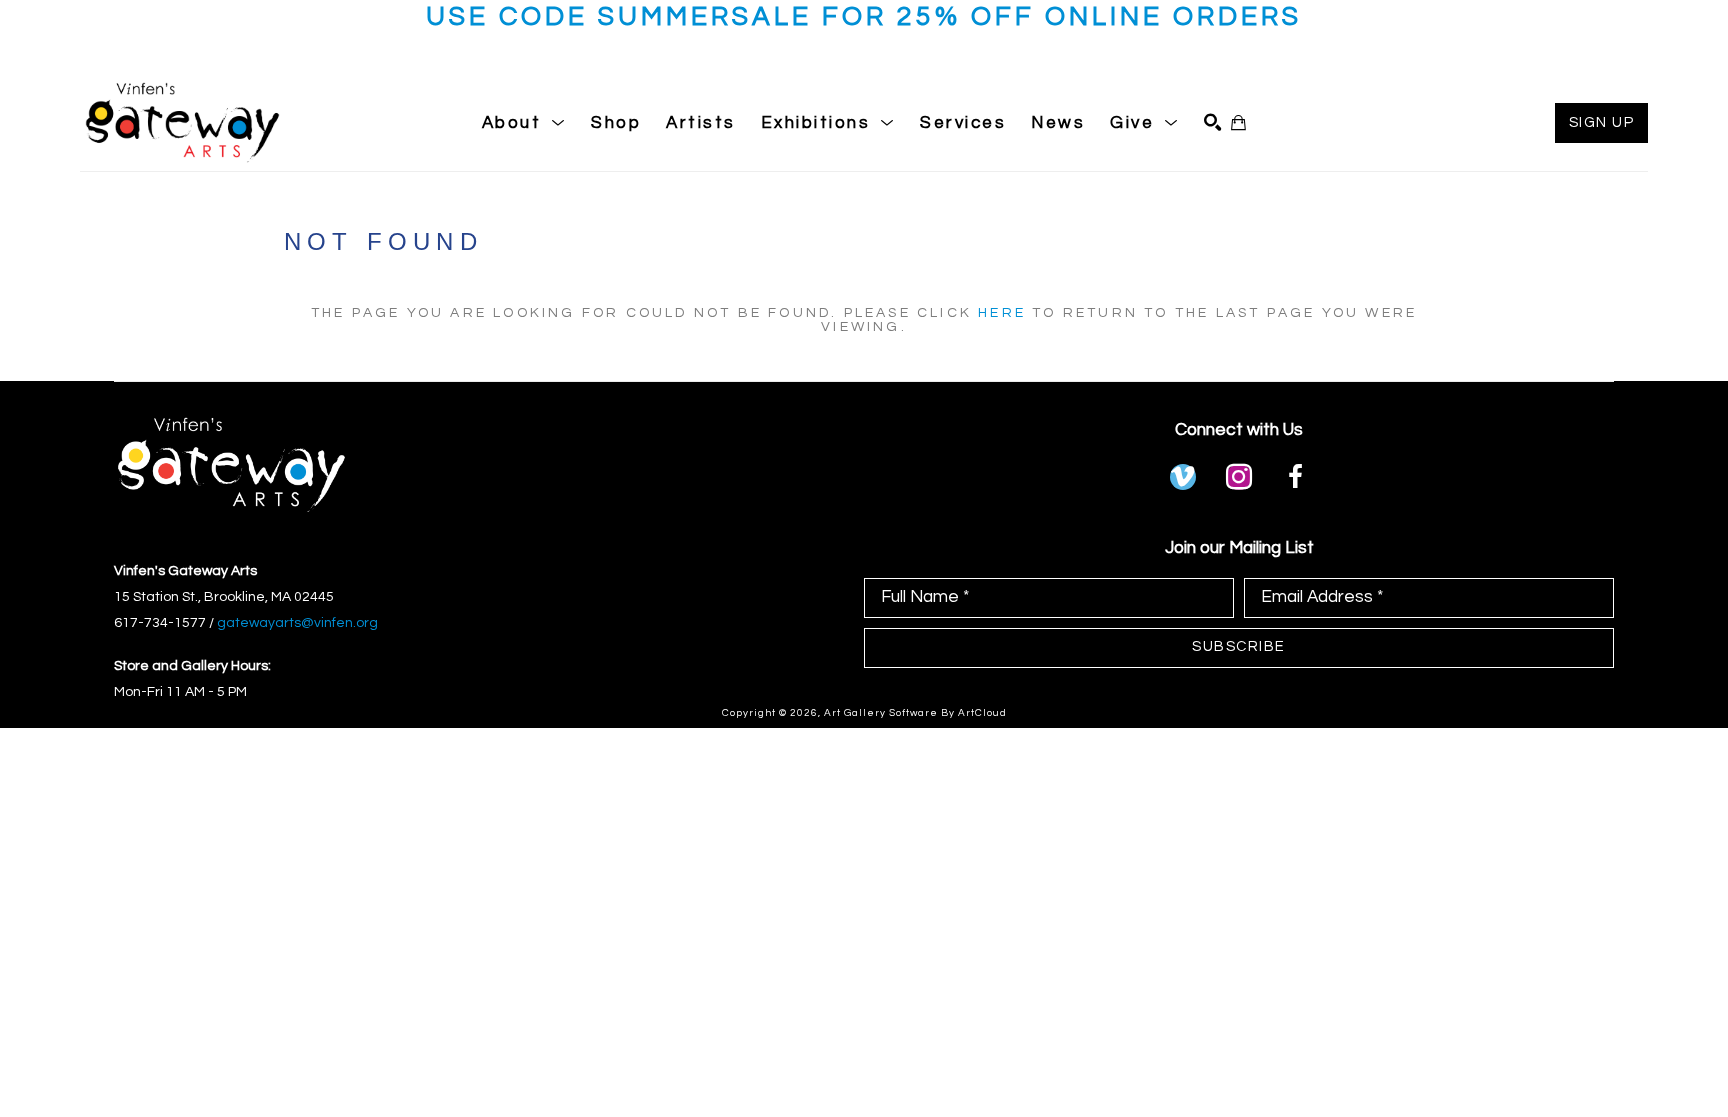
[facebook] (1295, 477)
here (1002, 313)
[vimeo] (1183, 477)
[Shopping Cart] (1238, 122)
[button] (524, 123)
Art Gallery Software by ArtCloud (915, 713)
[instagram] (1239, 477)
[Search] (1212, 122)
